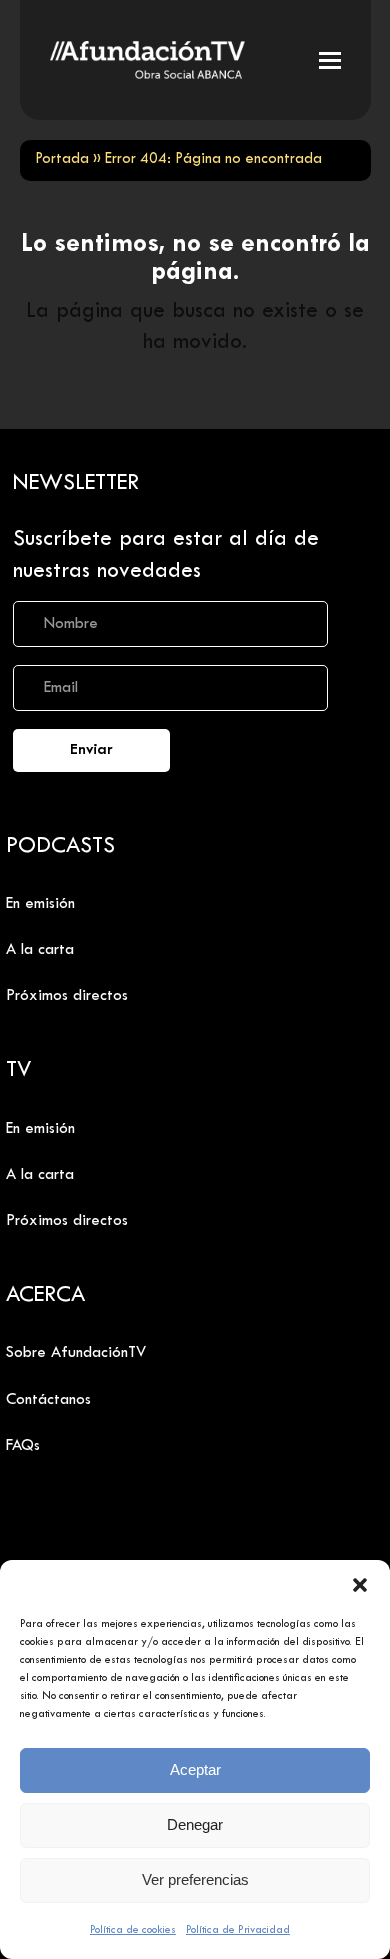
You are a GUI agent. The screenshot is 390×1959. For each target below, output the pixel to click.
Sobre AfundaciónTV (76, 1353)
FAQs (23, 1446)
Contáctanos (48, 1400)
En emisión (40, 904)
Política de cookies (133, 1930)
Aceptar (195, 1769)
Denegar (195, 1824)
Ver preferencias (195, 1879)
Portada (62, 159)
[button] (360, 1585)
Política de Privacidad (238, 1930)
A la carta (40, 950)
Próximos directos (67, 996)
